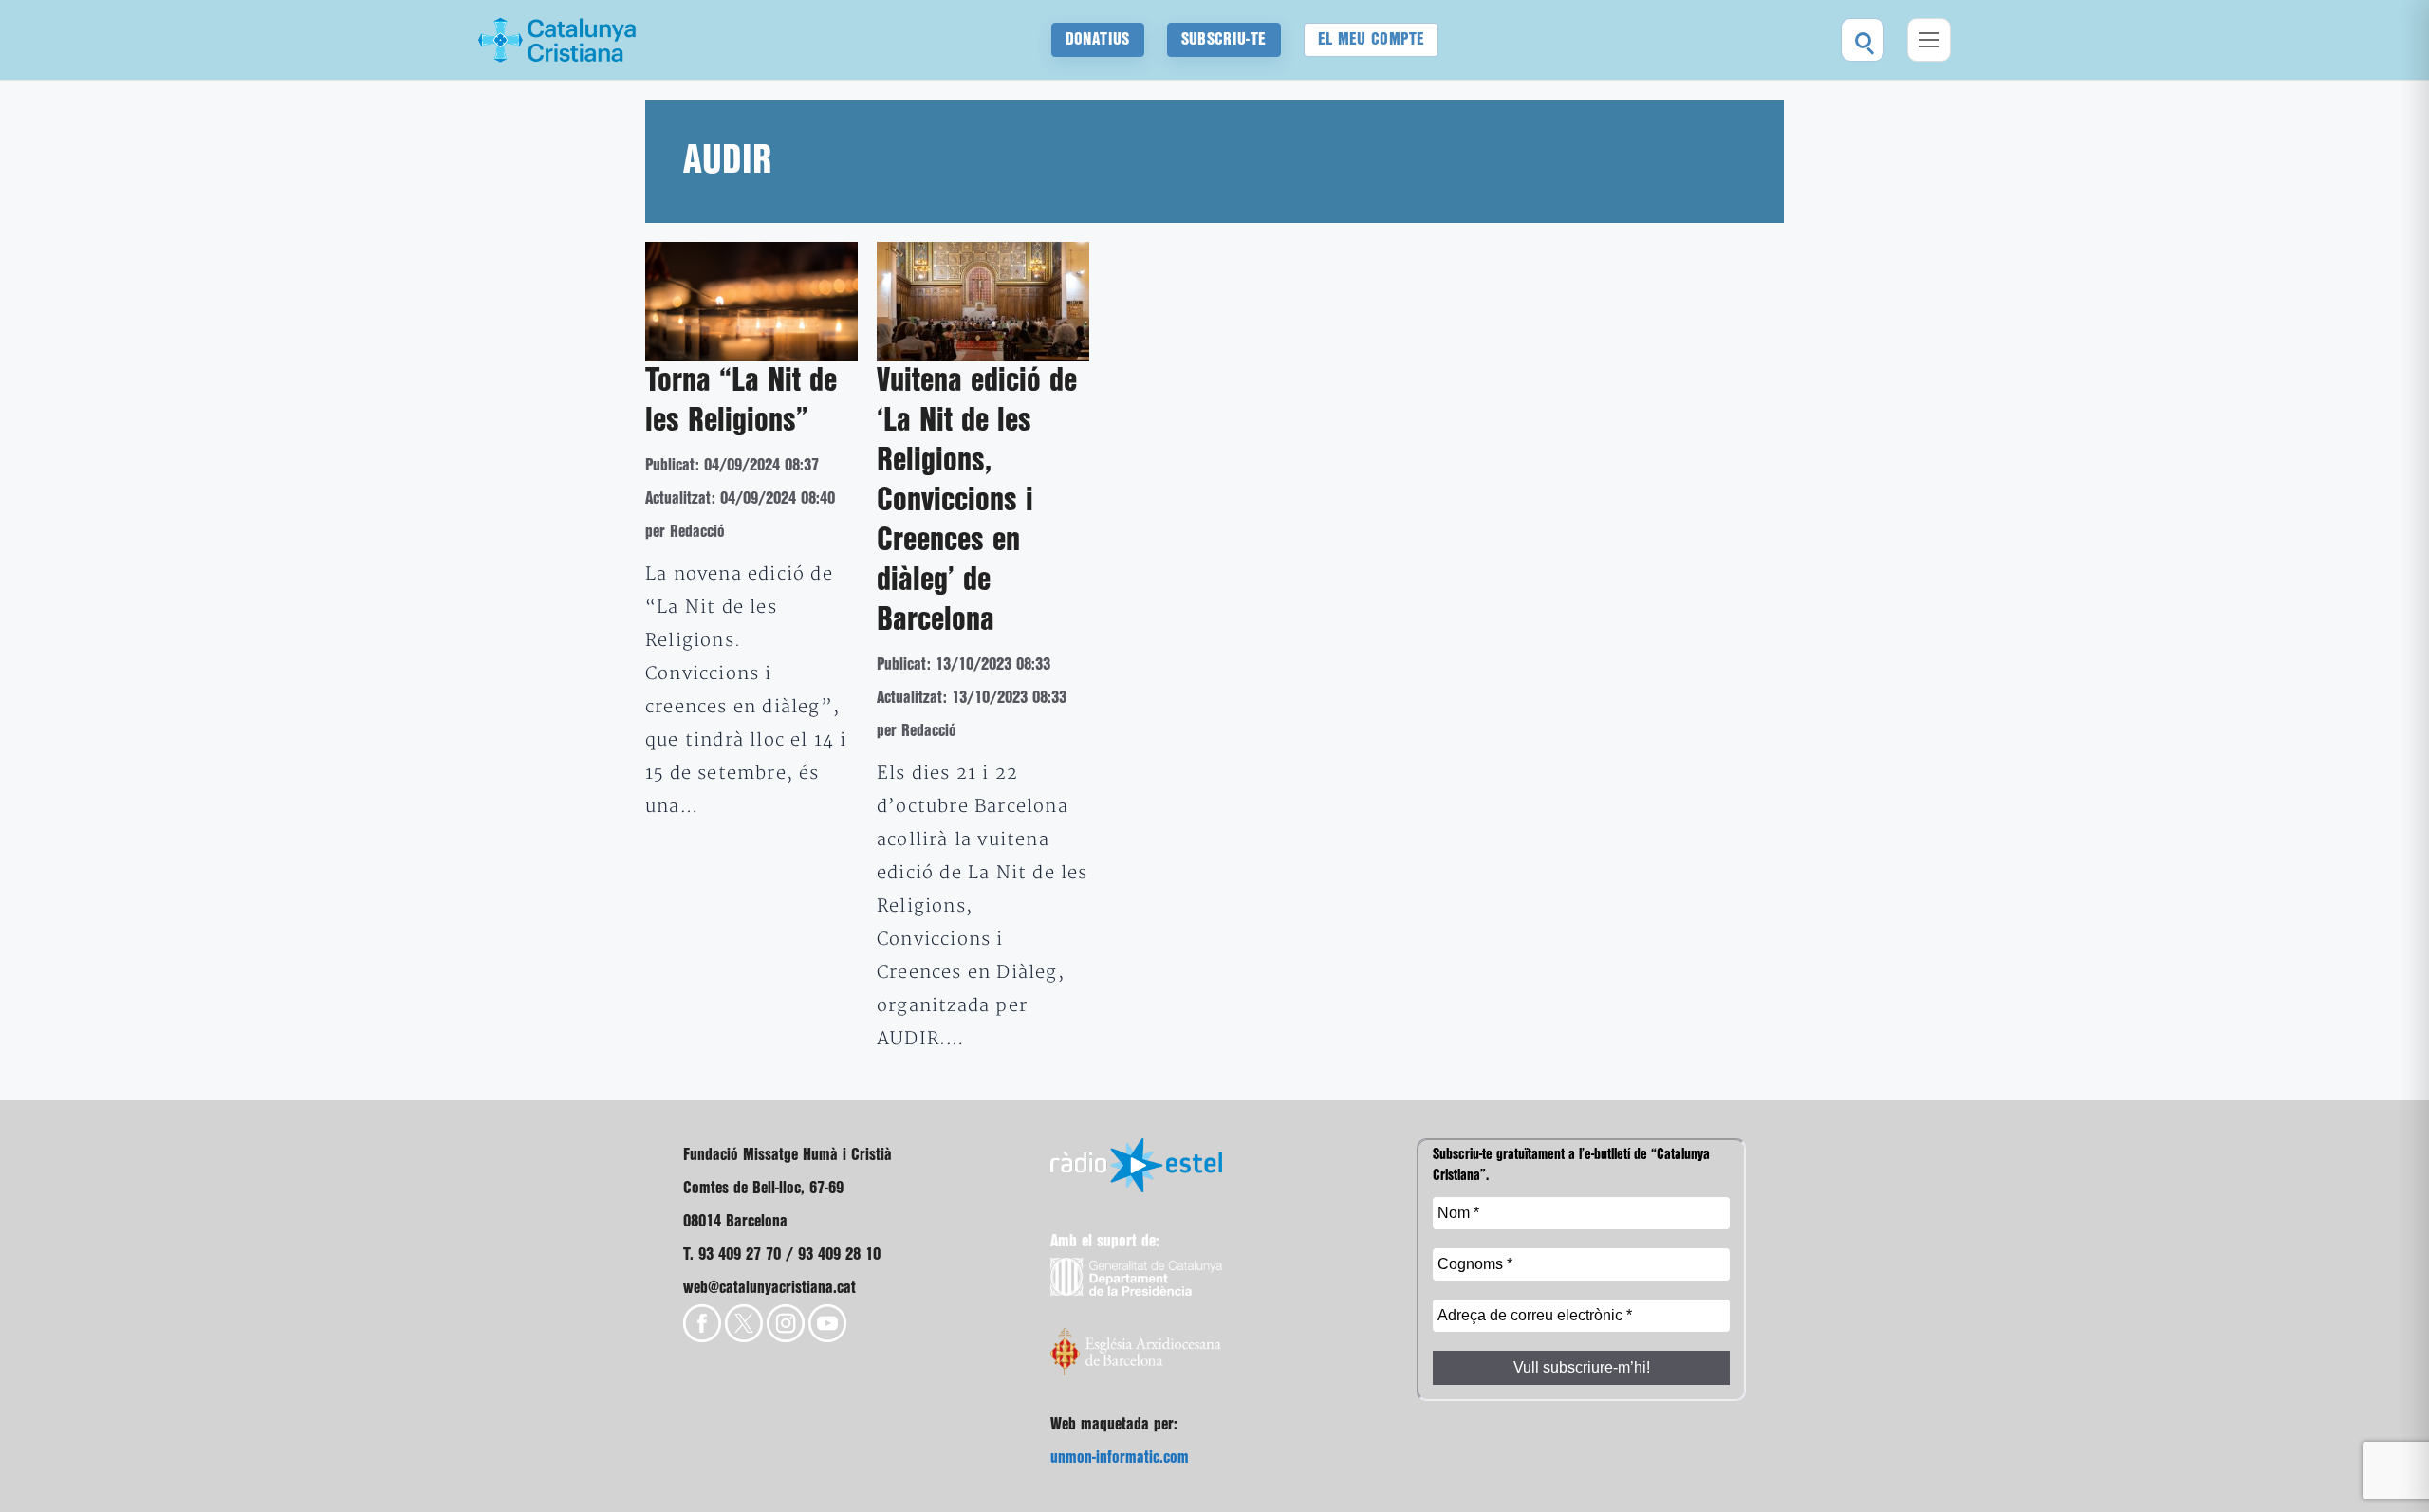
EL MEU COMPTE (1372, 39)
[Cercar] (1863, 40)
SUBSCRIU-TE (1224, 39)
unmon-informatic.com (1120, 1457)
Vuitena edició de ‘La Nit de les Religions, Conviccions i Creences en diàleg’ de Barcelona (977, 501)
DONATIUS (1098, 39)
